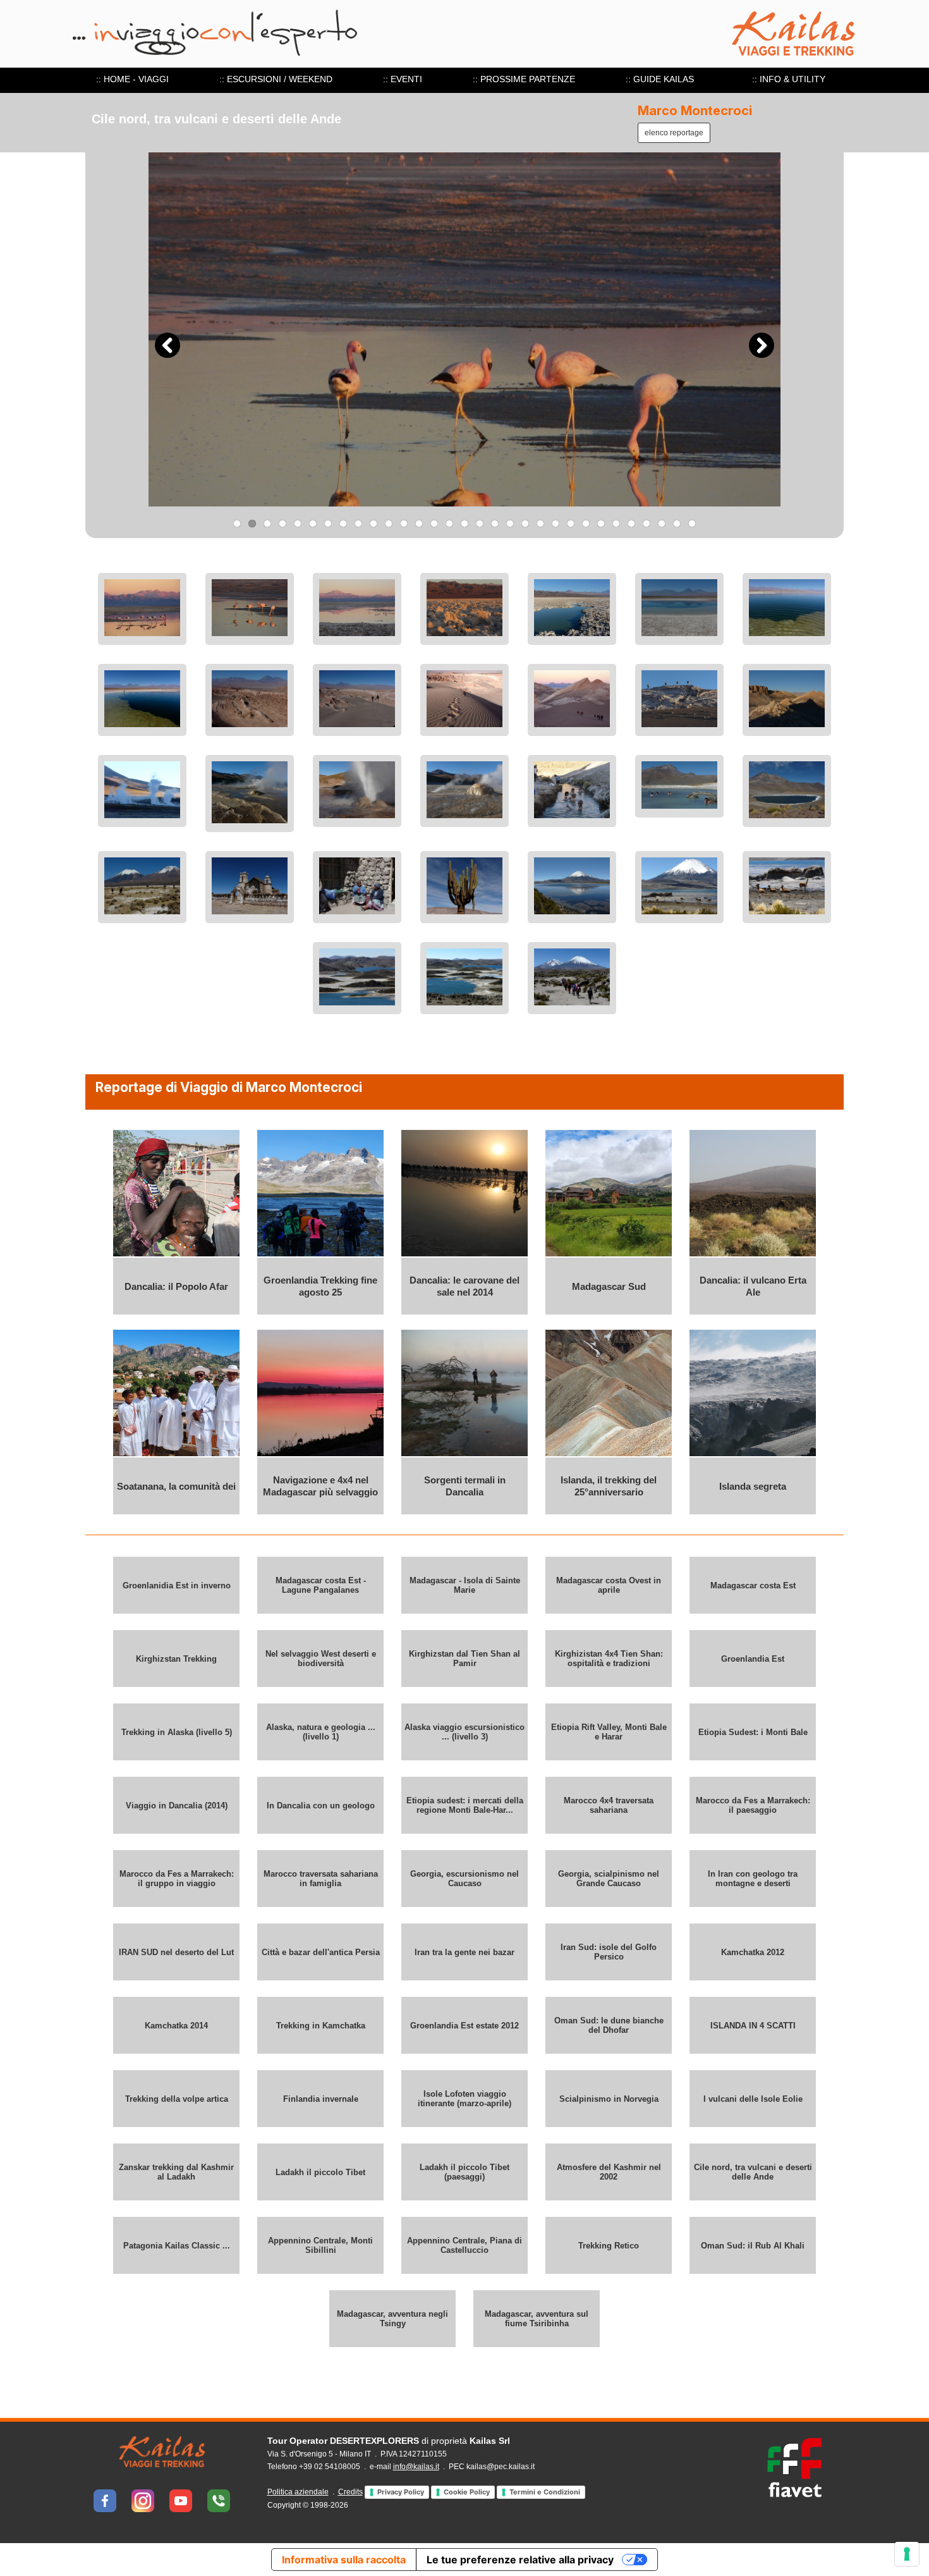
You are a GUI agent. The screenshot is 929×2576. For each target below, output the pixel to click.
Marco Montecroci (695, 111)
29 (662, 524)
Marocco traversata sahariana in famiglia (321, 1879)
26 (616, 524)
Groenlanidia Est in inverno (177, 1585)
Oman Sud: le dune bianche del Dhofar (609, 2025)
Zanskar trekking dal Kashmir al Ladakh (176, 2172)
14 (434, 524)
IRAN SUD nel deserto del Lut (176, 1952)
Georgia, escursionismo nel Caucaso (464, 1879)
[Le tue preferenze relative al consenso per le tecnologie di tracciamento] (907, 2554)
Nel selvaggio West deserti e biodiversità (321, 1659)
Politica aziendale (298, 2492)
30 (677, 524)
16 (464, 524)
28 (647, 524)
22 (556, 524)
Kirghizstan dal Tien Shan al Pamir (464, 1659)
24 (586, 524)
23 (571, 524)
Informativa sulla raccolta (344, 2560)
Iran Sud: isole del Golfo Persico (609, 1952)
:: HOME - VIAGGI (132, 79)
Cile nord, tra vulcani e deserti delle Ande (753, 2172)
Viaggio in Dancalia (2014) (177, 1805)
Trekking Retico (609, 2245)
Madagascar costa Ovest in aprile (609, 1585)
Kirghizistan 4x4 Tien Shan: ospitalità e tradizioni (609, 1659)
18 (495, 524)
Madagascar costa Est (753, 1585)
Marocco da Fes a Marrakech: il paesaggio (753, 1805)
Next (762, 345)
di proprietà (389, 2441)
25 (601, 524)
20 (525, 524)
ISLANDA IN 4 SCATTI (753, 2025)
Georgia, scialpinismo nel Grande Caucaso (609, 1879)
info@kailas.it (416, 2467)
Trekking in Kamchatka (321, 2025)
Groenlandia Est (753, 1658)
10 (373, 524)
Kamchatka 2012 (753, 1952)
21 (540, 524)
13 (419, 524)
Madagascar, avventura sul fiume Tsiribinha (537, 2319)
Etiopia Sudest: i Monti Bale (753, 1732)
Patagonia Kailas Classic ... (177, 2245)
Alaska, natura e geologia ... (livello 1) (321, 1732)
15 (449, 524)
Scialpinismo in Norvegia (609, 2098)
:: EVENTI (403, 79)
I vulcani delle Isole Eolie (753, 2098)
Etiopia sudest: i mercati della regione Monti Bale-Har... (465, 1805)
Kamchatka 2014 (176, 2025)
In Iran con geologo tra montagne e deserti (753, 1879)
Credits (350, 2492)
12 (404, 524)
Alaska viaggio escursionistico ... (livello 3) (464, 1732)
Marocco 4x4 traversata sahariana (609, 1805)
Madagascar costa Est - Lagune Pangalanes (321, 1585)
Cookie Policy (467, 2492)
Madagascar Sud (609, 1286)
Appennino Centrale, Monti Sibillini (320, 2245)
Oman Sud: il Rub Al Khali (753, 2245)
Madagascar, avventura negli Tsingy (392, 2319)
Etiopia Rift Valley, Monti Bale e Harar (609, 1732)
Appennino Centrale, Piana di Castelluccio (464, 2245)
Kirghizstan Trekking (176, 1658)
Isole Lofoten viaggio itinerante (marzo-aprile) (464, 2099)
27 (631, 524)
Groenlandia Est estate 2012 (464, 2025)
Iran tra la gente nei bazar (464, 1952)
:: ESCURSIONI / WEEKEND (276, 79)
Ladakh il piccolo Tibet (320, 2172)
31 (692, 524)
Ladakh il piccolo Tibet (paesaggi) (464, 2172)
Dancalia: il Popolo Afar (176, 1286)
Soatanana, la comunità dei (176, 1486)
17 (480, 524)
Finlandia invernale (321, 2098)
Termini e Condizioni (545, 2492)
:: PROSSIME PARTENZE (524, 79)
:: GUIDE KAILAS (660, 79)
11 (389, 524)
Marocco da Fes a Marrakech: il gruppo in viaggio (177, 1879)
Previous (167, 345)
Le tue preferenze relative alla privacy (520, 2560)
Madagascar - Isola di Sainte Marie (465, 1585)
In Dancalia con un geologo (321, 1805)
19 (510, 524)
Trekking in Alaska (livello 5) (177, 1732)
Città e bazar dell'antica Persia (321, 1952)
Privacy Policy (401, 2492)
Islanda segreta (753, 1486)
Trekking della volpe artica (177, 2098)
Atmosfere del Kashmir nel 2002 (609, 2172)
